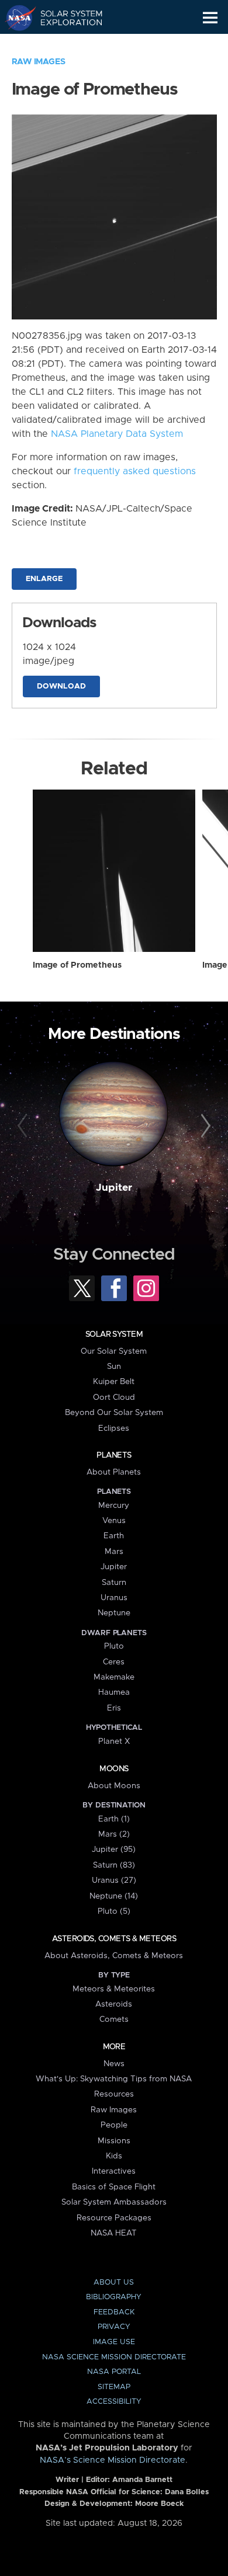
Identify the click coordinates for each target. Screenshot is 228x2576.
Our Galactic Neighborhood (65, 44)
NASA (15, 18)
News (114, 2064)
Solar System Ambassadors (114, 2202)
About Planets (114, 1472)
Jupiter (114, 1188)
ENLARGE (44, 579)
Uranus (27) (114, 1880)
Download (61, 686)
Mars (114, 1552)
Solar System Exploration (65, 18)
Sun (114, 1367)
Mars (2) (114, 1834)
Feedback (114, 2312)
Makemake (114, 1677)
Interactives (114, 2171)
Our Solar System (114, 1351)
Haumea (114, 1692)
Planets (114, 1455)
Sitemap (114, 2387)
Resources (114, 2094)
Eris (114, 1708)
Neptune (114, 1613)
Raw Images (39, 62)
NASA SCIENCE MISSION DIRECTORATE (114, 2357)
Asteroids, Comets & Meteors (114, 1939)
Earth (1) (114, 1819)
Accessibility (114, 2402)
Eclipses (114, 1428)
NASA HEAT (114, 2233)
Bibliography (114, 2297)
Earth (114, 1536)
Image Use (114, 2342)
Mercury (114, 1506)
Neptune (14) (114, 1896)
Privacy (114, 2327)
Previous (24, 1126)
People (114, 2125)
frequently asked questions (135, 471)
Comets (114, 2019)
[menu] (210, 18)
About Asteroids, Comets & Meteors (114, 1956)
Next (204, 1126)
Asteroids (114, 2004)
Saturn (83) (114, 1865)
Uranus (114, 1598)
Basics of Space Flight (114, 2187)
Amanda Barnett (142, 2480)
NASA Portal (114, 2372)
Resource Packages (114, 2218)
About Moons (114, 1786)
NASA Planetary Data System (117, 434)
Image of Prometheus (77, 965)
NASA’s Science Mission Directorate (113, 2460)
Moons (114, 1769)
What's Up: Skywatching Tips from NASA (114, 2079)
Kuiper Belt (114, 1382)
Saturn (114, 1583)
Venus (114, 1521)
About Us (114, 2283)
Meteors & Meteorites (114, 1989)
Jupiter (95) (114, 1850)
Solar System (114, 1334)
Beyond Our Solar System (114, 1413)
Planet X (114, 1741)
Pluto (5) (114, 1911)
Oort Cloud (114, 1397)
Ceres (114, 1662)
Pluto (114, 1646)
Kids (114, 2156)
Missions (114, 2141)
